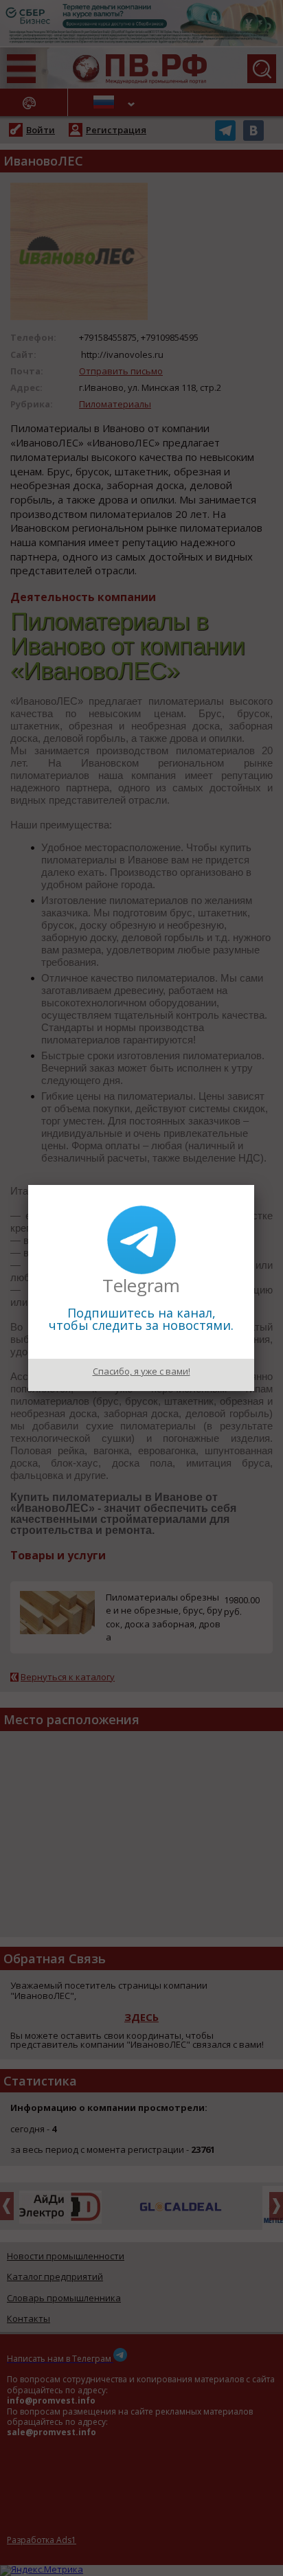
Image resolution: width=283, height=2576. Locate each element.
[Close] (254, 1185)
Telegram (141, 1285)
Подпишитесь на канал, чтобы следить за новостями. (141, 1319)
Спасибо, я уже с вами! (141, 1371)
